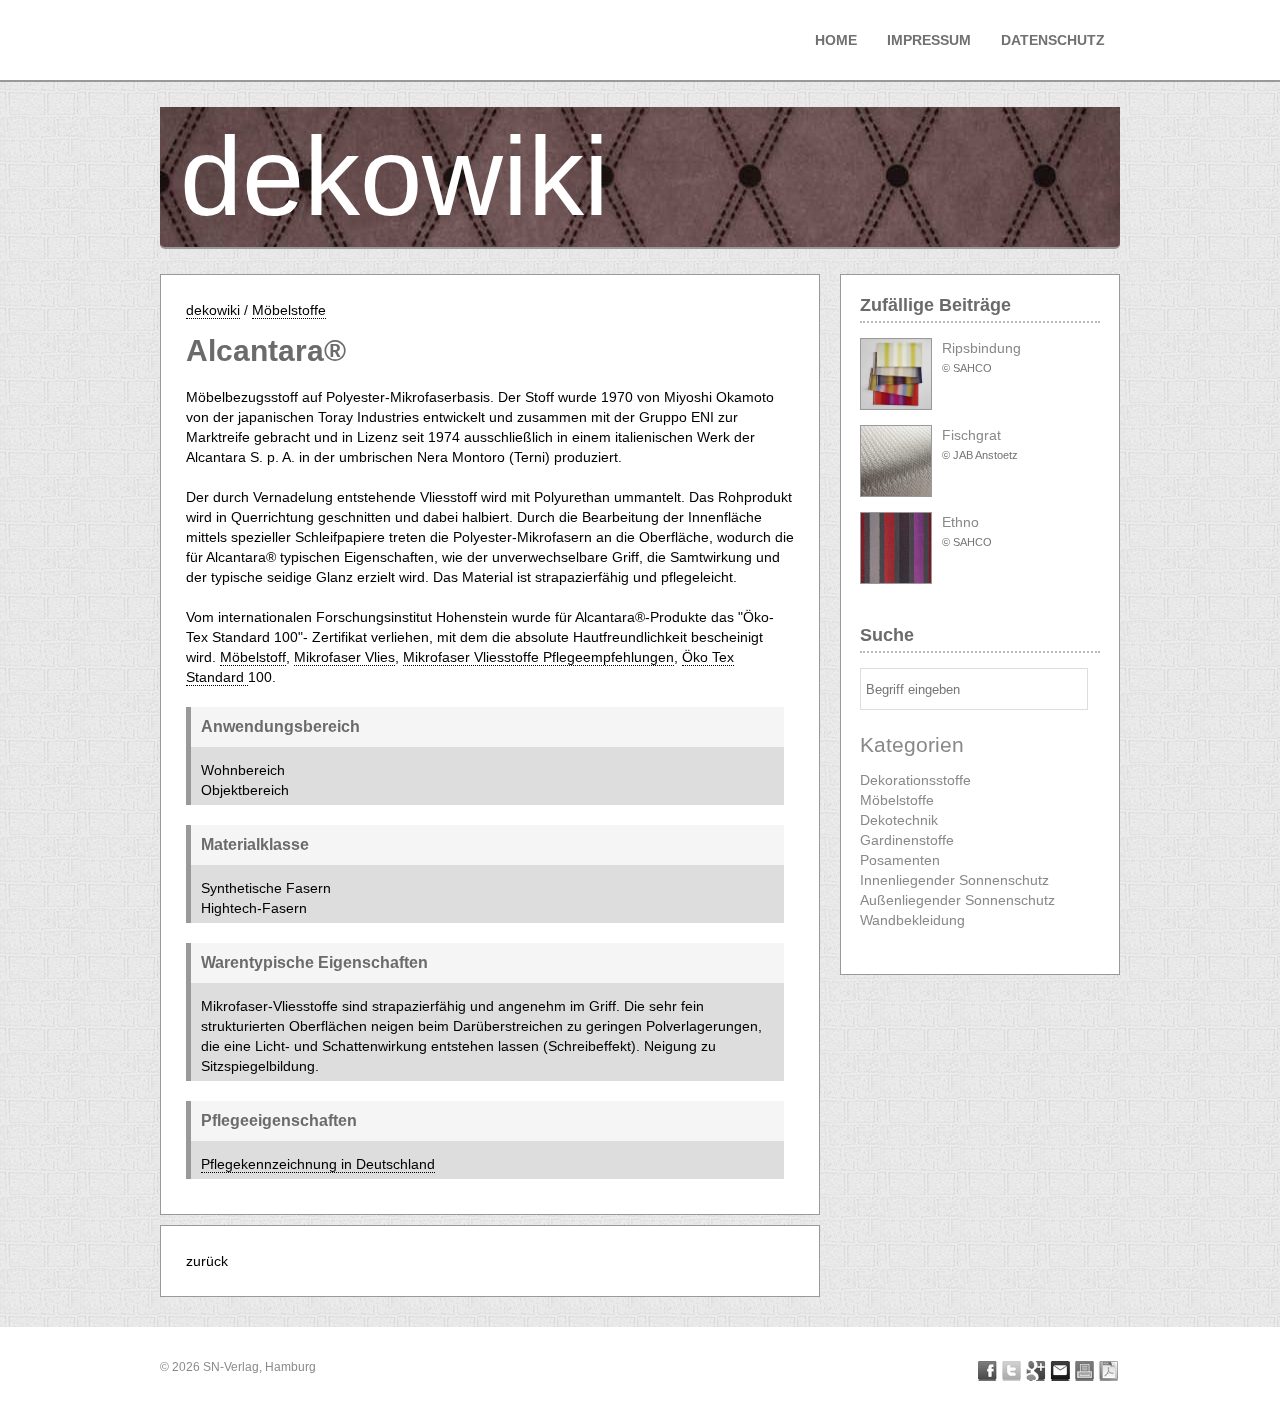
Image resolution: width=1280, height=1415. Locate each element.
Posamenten (900, 860)
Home (836, 40)
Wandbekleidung (912, 920)
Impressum (929, 40)
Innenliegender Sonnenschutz (954, 880)
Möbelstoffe (289, 310)
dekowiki (394, 176)
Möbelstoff (253, 657)
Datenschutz (1053, 40)
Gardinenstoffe (907, 840)
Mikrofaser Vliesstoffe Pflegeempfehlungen (538, 657)
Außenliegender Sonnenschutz (957, 900)
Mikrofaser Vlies (344, 657)
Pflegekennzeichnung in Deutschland (318, 1164)
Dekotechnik (899, 820)
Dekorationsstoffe (915, 780)
